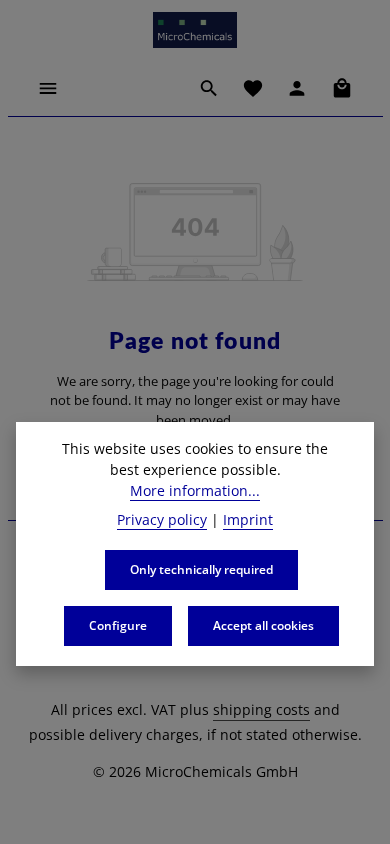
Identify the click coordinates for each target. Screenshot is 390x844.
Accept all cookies (263, 625)
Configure (118, 625)
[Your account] (297, 88)
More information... (195, 490)
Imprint (248, 519)
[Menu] (48, 88)
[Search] (209, 88)
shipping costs (261, 709)
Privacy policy (162, 519)
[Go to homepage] (194, 30)
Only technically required (201, 569)
